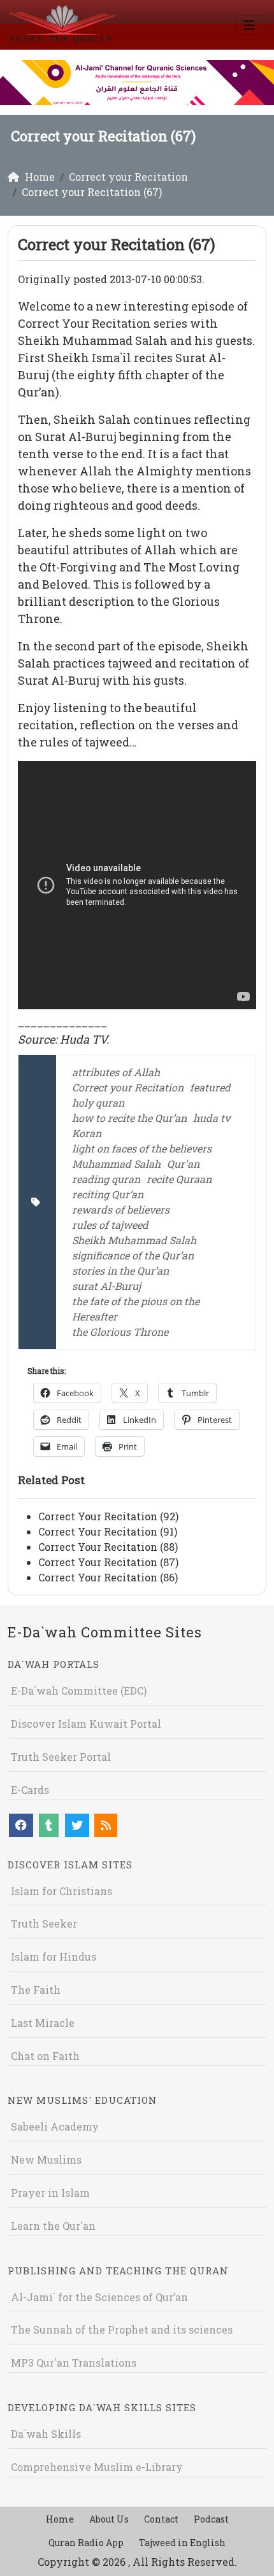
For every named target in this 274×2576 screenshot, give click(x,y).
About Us (109, 2519)
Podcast (211, 2519)
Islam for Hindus (54, 1956)
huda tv (212, 1118)
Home (60, 2519)
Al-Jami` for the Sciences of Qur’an (99, 2297)
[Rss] (106, 1825)
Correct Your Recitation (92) (108, 1516)
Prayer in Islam (50, 2193)
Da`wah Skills (46, 2434)
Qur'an (183, 1164)
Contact (161, 2519)
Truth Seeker (44, 1923)
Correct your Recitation (128, 1087)
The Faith (36, 1990)
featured (210, 1087)
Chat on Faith (45, 2056)
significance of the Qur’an (133, 1255)
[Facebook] (21, 1825)
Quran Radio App (86, 2543)
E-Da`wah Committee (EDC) (79, 1690)
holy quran (98, 1102)
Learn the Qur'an (53, 2226)
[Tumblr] (49, 1825)
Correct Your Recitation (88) (108, 1547)
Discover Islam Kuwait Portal (86, 1724)
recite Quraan (179, 1179)
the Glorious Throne (120, 1332)
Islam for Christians (61, 1891)
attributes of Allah (116, 1072)
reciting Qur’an (108, 1194)
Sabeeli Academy (55, 2126)
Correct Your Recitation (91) (108, 1531)
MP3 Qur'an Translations (74, 2362)
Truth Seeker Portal (61, 1757)
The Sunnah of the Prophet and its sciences (122, 2329)
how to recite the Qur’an (129, 1118)
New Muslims (46, 2159)
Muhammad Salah (116, 1164)
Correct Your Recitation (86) (108, 1577)
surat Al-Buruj (106, 1286)
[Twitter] (77, 1825)
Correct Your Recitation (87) (108, 1562)
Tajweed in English (182, 2543)
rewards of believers (121, 1209)
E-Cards (30, 1790)
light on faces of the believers (142, 1148)
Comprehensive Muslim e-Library (97, 2467)
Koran (87, 1133)
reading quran (106, 1179)
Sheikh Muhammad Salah (134, 1240)
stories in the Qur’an (120, 1270)
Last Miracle (43, 2023)
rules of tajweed (110, 1225)
